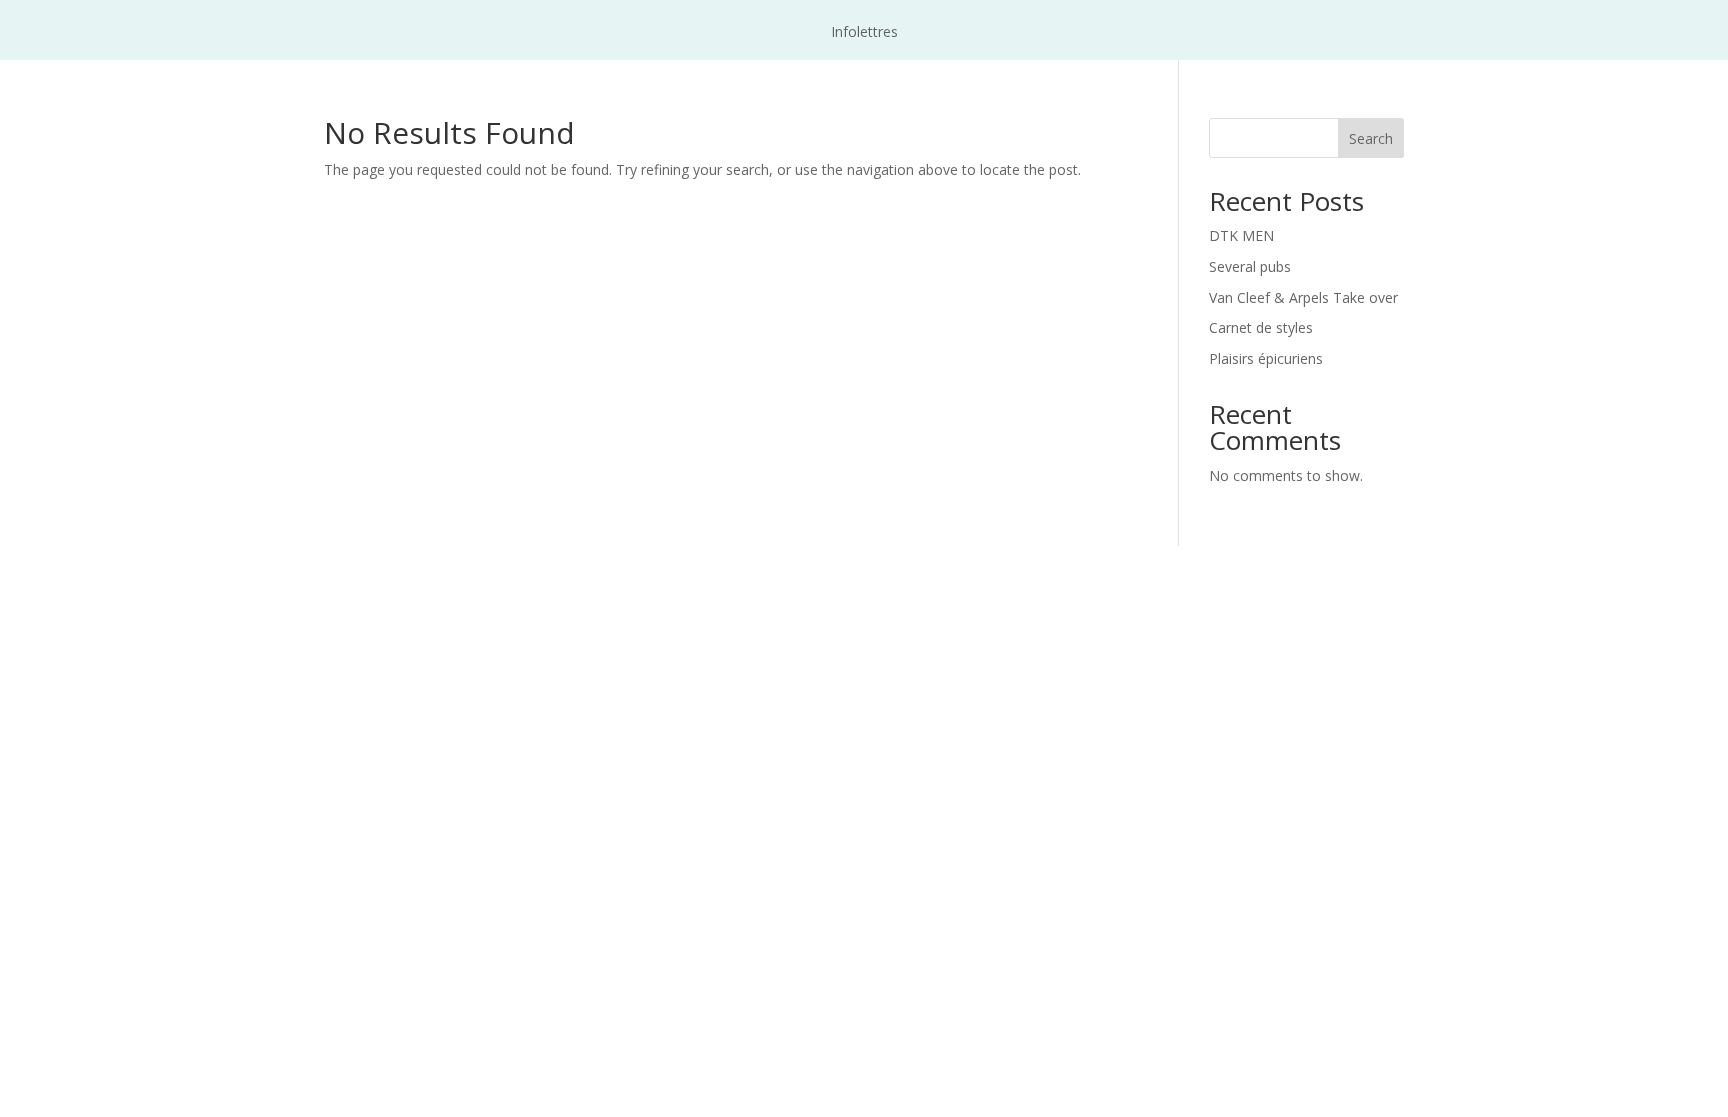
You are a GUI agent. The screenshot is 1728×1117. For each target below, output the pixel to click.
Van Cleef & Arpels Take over (1303, 297)
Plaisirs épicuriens (1266, 358)
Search (1371, 138)
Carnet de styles (1261, 327)
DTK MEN (1241, 235)
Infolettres (864, 33)
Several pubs (1250, 266)
